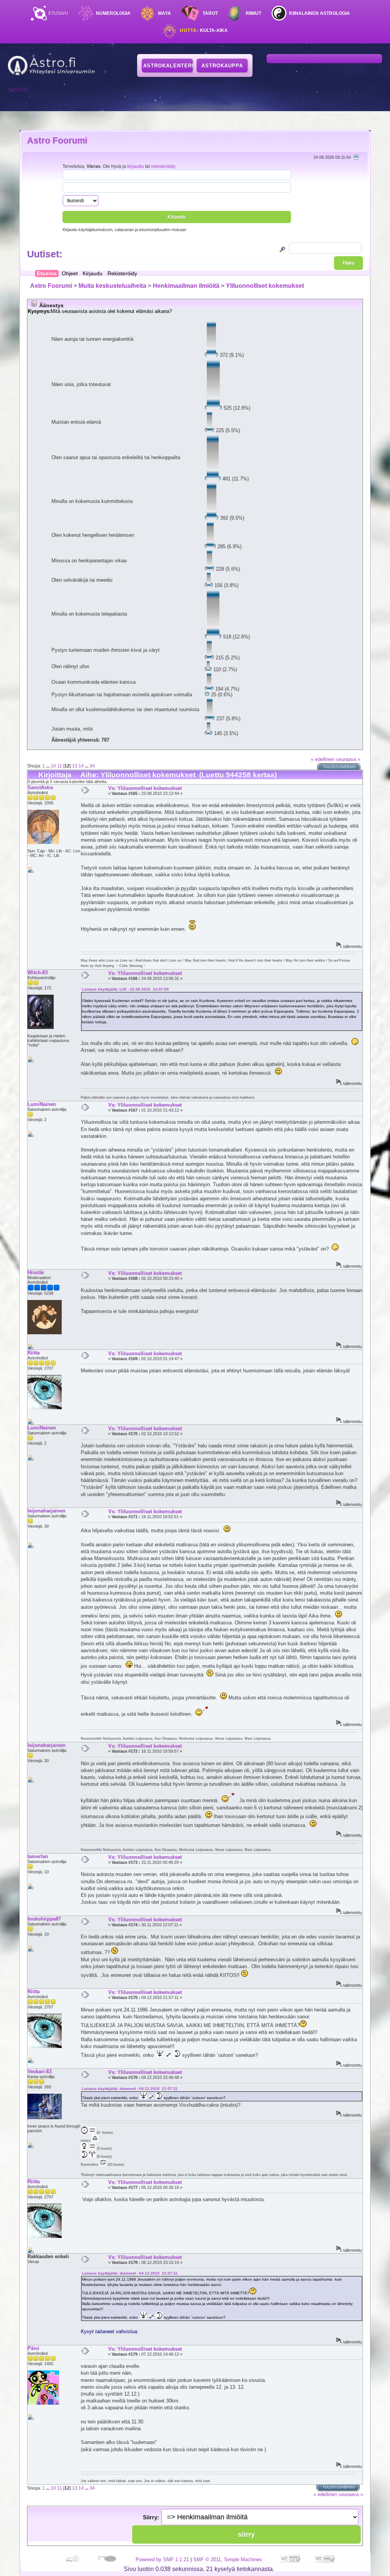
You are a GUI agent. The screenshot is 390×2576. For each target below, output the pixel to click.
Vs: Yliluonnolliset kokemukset (145, 788)
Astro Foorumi (57, 140)
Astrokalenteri (168, 66)
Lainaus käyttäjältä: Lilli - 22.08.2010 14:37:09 (125, 989)
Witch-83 (38, 972)
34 (92, 766)
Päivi (33, 2348)
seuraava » (348, 759)
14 (81, 766)
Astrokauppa (222, 66)
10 (53, 766)
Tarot (210, 13)
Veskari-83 (39, 2071)
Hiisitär (36, 1272)
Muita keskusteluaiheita (112, 286)
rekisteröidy (163, 166)
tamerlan (38, 1856)
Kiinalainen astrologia (320, 13)
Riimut (253, 13)
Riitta (34, 1353)
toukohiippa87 (44, 1919)
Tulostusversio (340, 767)
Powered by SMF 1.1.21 (162, 2559)
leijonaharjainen (46, 1511)
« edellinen (323, 759)
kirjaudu (136, 166)
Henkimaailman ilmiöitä (186, 286)
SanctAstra (40, 787)
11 (60, 766)
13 (75, 766)
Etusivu (58, 13)
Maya (165, 13)
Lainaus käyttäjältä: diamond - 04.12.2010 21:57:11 (130, 2089)
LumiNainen (42, 1104)
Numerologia (113, 13)
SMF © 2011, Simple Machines (228, 2559)
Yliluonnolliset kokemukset (265, 286)
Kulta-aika (204, 30)
